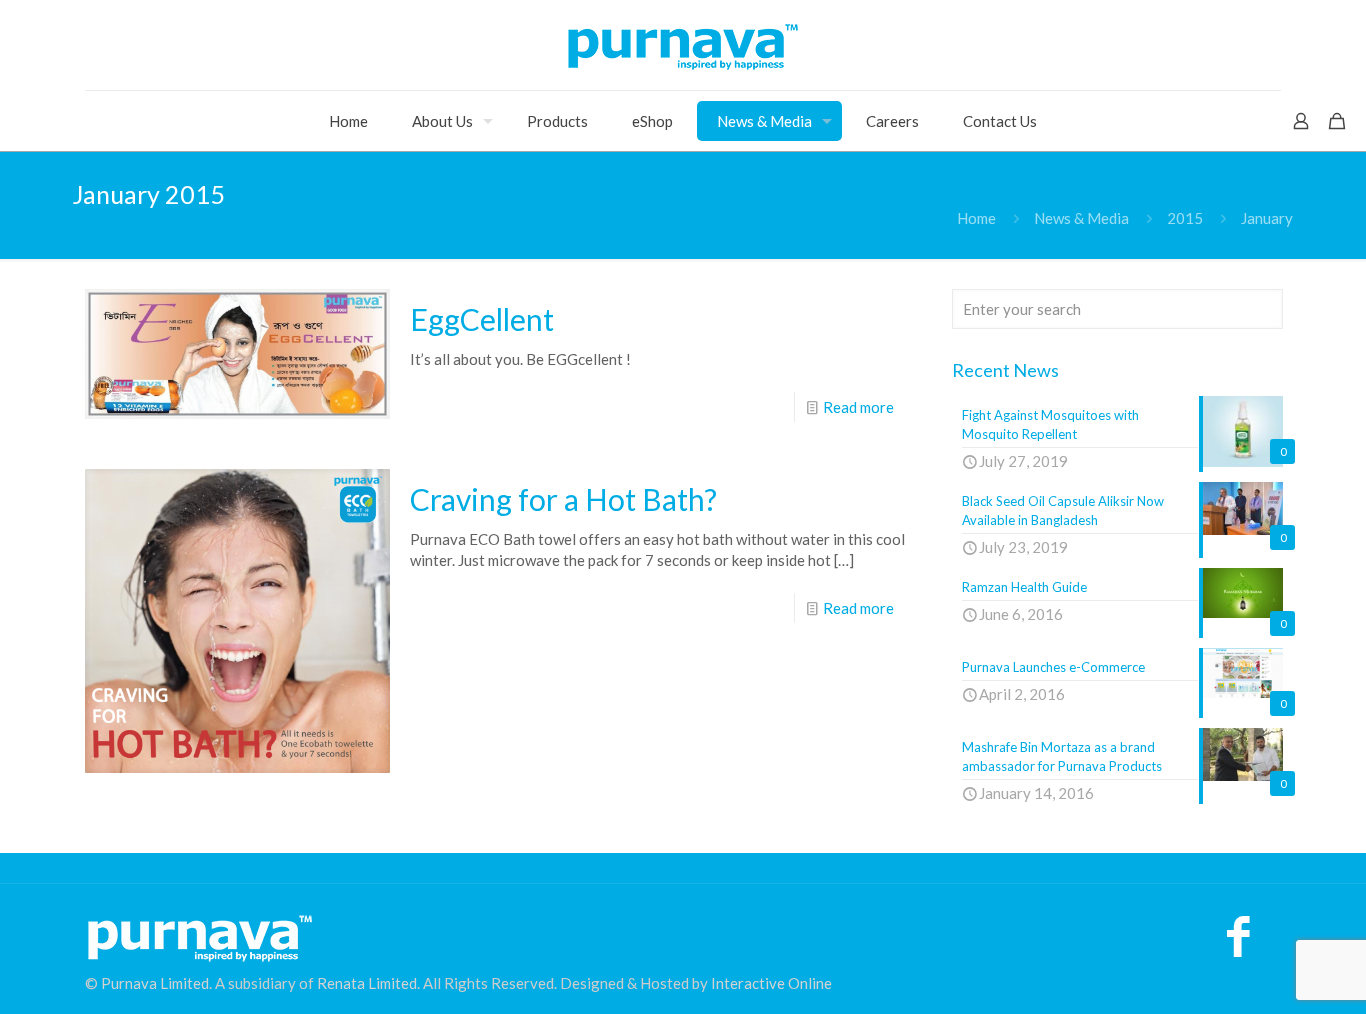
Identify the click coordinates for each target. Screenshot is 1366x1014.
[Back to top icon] (1270, 973)
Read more (858, 407)
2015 (1185, 218)
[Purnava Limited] (683, 45)
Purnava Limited (155, 983)
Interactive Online (771, 983)
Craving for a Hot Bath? (563, 499)
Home (976, 218)
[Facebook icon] (1238, 946)
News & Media (1081, 218)
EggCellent (482, 319)
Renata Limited (367, 983)
